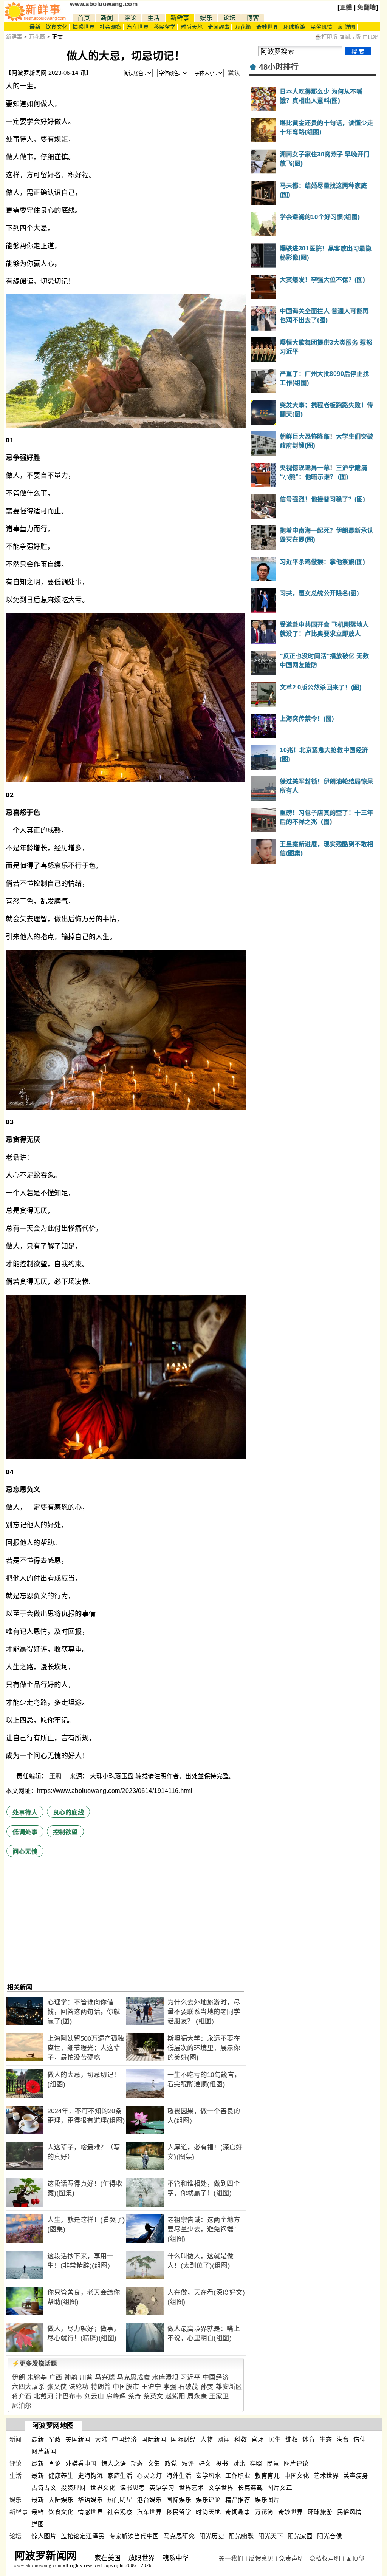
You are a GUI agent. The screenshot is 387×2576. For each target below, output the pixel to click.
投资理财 (73, 2488)
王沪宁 (151, 2387)
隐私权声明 (325, 2558)
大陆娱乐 (61, 2500)
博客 (253, 18)
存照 (256, 2464)
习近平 (191, 2377)
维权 (292, 2439)
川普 (86, 2377)
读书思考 (132, 2488)
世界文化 (103, 2488)
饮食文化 (57, 27)
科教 (241, 2439)
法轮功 (79, 2387)
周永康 (197, 2396)
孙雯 (207, 2387)
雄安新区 (229, 2387)
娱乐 (206, 18)
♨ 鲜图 (347, 27)
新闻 (107, 18)
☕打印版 (326, 37)
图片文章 (280, 2488)
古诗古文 (44, 2488)
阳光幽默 (241, 2536)
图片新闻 (44, 2452)
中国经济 (216, 2377)
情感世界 (84, 27)
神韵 (71, 2377)
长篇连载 (250, 2488)
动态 (137, 2464)
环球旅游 (294, 27)
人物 (207, 2439)
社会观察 (111, 27)
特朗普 (101, 2387)
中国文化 (297, 2476)
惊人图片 (44, 2536)
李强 (170, 2387)
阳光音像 (330, 2536)
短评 (188, 2464)
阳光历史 (212, 2536)
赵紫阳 (175, 2396)
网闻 (224, 2439)
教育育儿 (267, 2476)
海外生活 (179, 2476)
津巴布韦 (69, 2396)
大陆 (101, 2439)
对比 (239, 2464)
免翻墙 (367, 7)
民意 (273, 2464)
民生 (275, 2439)
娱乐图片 (267, 2500)
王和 (56, 1776)
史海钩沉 (90, 2476)
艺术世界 (326, 2476)
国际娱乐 (179, 2500)
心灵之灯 (149, 2476)
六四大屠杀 (28, 2387)
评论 (130, 18)
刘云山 (94, 2396)
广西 (56, 2377)
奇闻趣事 (219, 27)
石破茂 (188, 2387)
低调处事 (25, 1832)
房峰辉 (116, 2396)
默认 (234, 73)
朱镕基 (37, 2377)
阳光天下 (271, 2536)
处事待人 (25, 1812)
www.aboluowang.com (104, 4)
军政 (55, 2439)
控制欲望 (65, 1832)
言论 (55, 2464)
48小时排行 (279, 67)
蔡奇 (135, 2396)
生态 (326, 2439)
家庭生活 (120, 2476)
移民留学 (165, 27)
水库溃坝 (165, 2377)
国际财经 (183, 2439)
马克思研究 (179, 2536)
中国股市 (126, 2387)
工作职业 (238, 2476)
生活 (154, 18)
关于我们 (231, 2558)
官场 (258, 2439)
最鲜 (38, 2512)
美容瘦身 (356, 2476)
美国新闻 (78, 2439)
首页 (84, 18)
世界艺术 (191, 2488)
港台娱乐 (149, 2500)
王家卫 (219, 2396)
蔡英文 (153, 2396)
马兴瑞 (105, 2377)
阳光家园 (300, 2536)
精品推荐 (238, 2500)
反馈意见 (261, 2558)
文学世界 (221, 2488)
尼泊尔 (22, 2406)
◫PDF (370, 37)
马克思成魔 (133, 2377)
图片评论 (296, 2464)
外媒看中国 (81, 2464)
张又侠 (57, 2387)
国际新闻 (154, 2439)
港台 (343, 2439)
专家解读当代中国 (134, 2536)
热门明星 (120, 2500)
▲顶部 (355, 2558)
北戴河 (44, 2396)
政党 (171, 2464)
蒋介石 (22, 2396)
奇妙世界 (267, 27)
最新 (35, 27)
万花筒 (243, 27)
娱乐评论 (208, 2500)
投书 (222, 2464)
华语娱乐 (90, 2500)
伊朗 (18, 2377)
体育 (309, 2439)
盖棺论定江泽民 (83, 2536)
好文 (205, 2464)
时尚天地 (192, 27)
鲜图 (38, 2524)
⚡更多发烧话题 (34, 2364)
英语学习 (162, 2488)
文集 (154, 2464)
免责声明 (291, 2558)
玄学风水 (208, 2476)
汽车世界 (138, 27)
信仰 (360, 2439)
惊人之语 (114, 2464)
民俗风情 (321, 27)
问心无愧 (25, 1852)
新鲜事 (180, 18)
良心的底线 (69, 1812)
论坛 (230, 18)
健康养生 (61, 2476)
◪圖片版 (350, 37)
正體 (346, 7)
